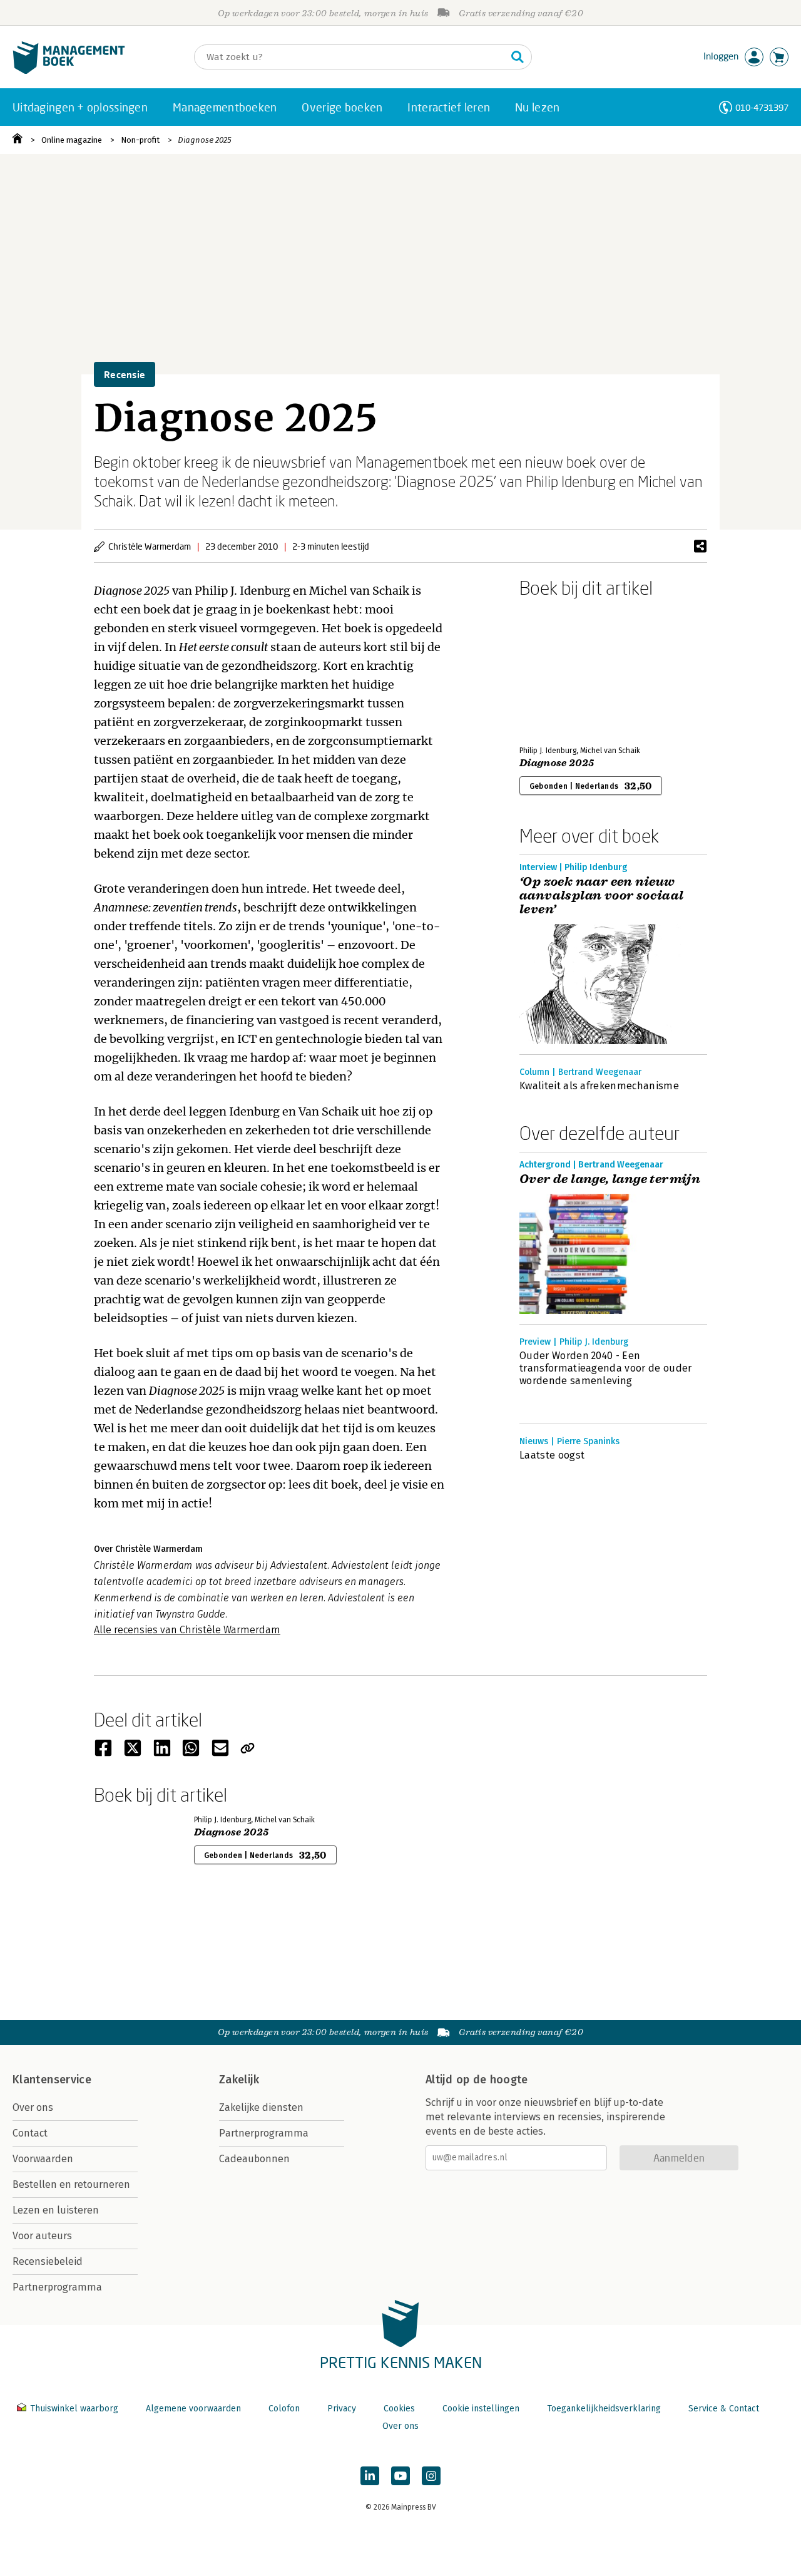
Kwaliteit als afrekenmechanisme (599, 1086)
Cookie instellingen (481, 2409)
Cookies (399, 2409)
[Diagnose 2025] (563, 669)
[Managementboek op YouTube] (400, 2476)
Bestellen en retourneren (71, 2184)
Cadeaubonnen (254, 2159)
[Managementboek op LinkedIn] (370, 2476)
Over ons (33, 2107)
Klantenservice (52, 2080)
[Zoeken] (518, 57)
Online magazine (72, 140)
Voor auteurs (42, 2236)
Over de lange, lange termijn (610, 1179)
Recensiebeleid (48, 2261)
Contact (30, 2133)
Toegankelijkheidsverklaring (604, 2409)
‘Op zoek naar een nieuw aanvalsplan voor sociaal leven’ (602, 896)
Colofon (284, 2409)
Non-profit (140, 140)
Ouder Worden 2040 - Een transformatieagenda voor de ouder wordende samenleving (606, 1368)
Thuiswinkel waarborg (74, 2409)
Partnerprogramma (57, 2287)
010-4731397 (762, 107)
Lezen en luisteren (56, 2210)
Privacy (342, 2409)
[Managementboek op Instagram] (431, 2476)
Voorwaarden (43, 2159)
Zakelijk (239, 2080)
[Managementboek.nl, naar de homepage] (69, 71)
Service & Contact (724, 2409)
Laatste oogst (552, 1455)
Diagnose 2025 (205, 140)
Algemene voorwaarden (193, 2409)
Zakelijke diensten (261, 2107)
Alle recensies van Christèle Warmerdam (187, 1630)
